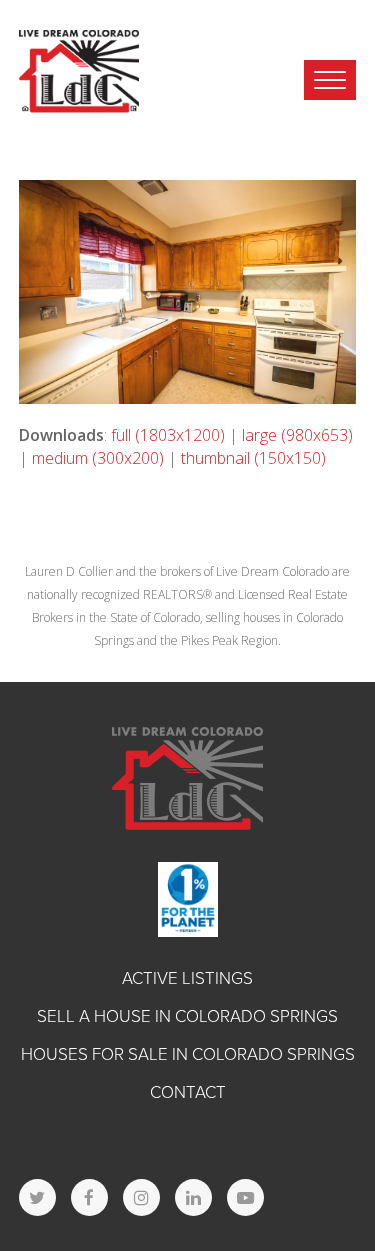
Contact (188, 1092)
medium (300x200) (98, 458)
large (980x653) (297, 435)
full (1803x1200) (168, 435)
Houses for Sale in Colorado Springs (188, 1054)
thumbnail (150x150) (253, 458)
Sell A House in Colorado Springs (187, 1016)
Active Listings (187, 978)
